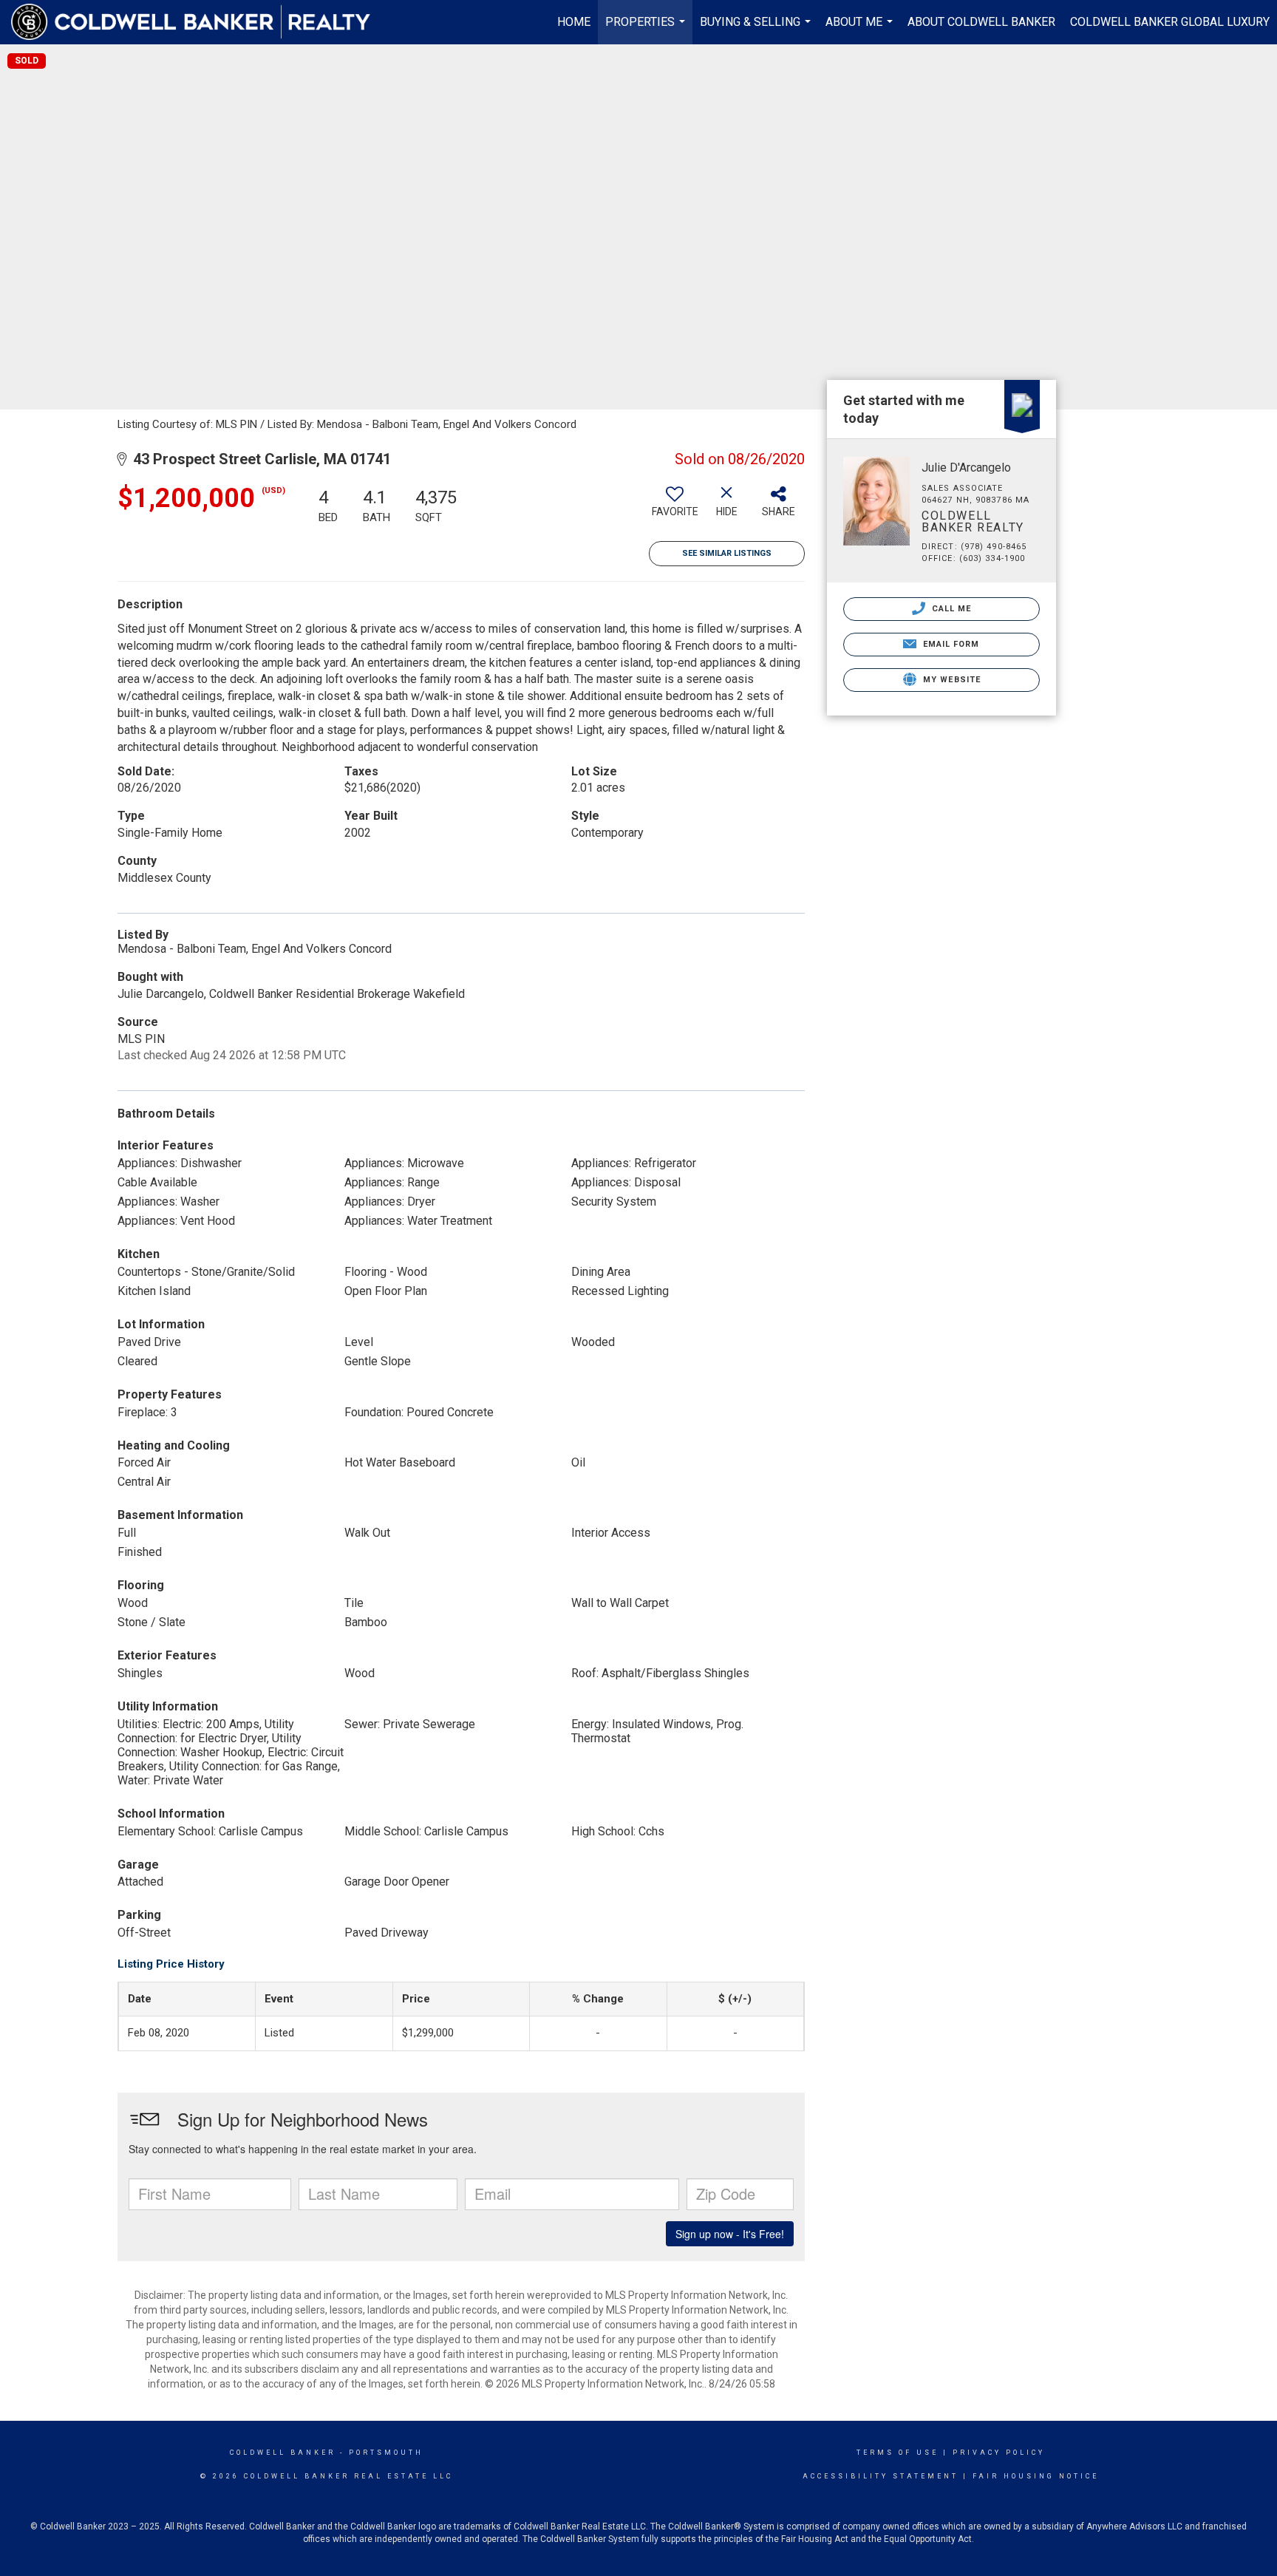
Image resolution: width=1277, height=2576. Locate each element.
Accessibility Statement (881, 2476)
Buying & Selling (757, 30)
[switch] (675, 507)
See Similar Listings (727, 553)
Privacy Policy (999, 2453)
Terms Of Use (898, 2453)
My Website (950, 680)
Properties (647, 30)
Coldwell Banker (283, 2453)
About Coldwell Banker (981, 22)
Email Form (949, 644)
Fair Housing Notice (1036, 2476)
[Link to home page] (198, 22)
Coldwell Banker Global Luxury (1170, 22)
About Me (861, 30)
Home (574, 22)
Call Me (950, 609)
